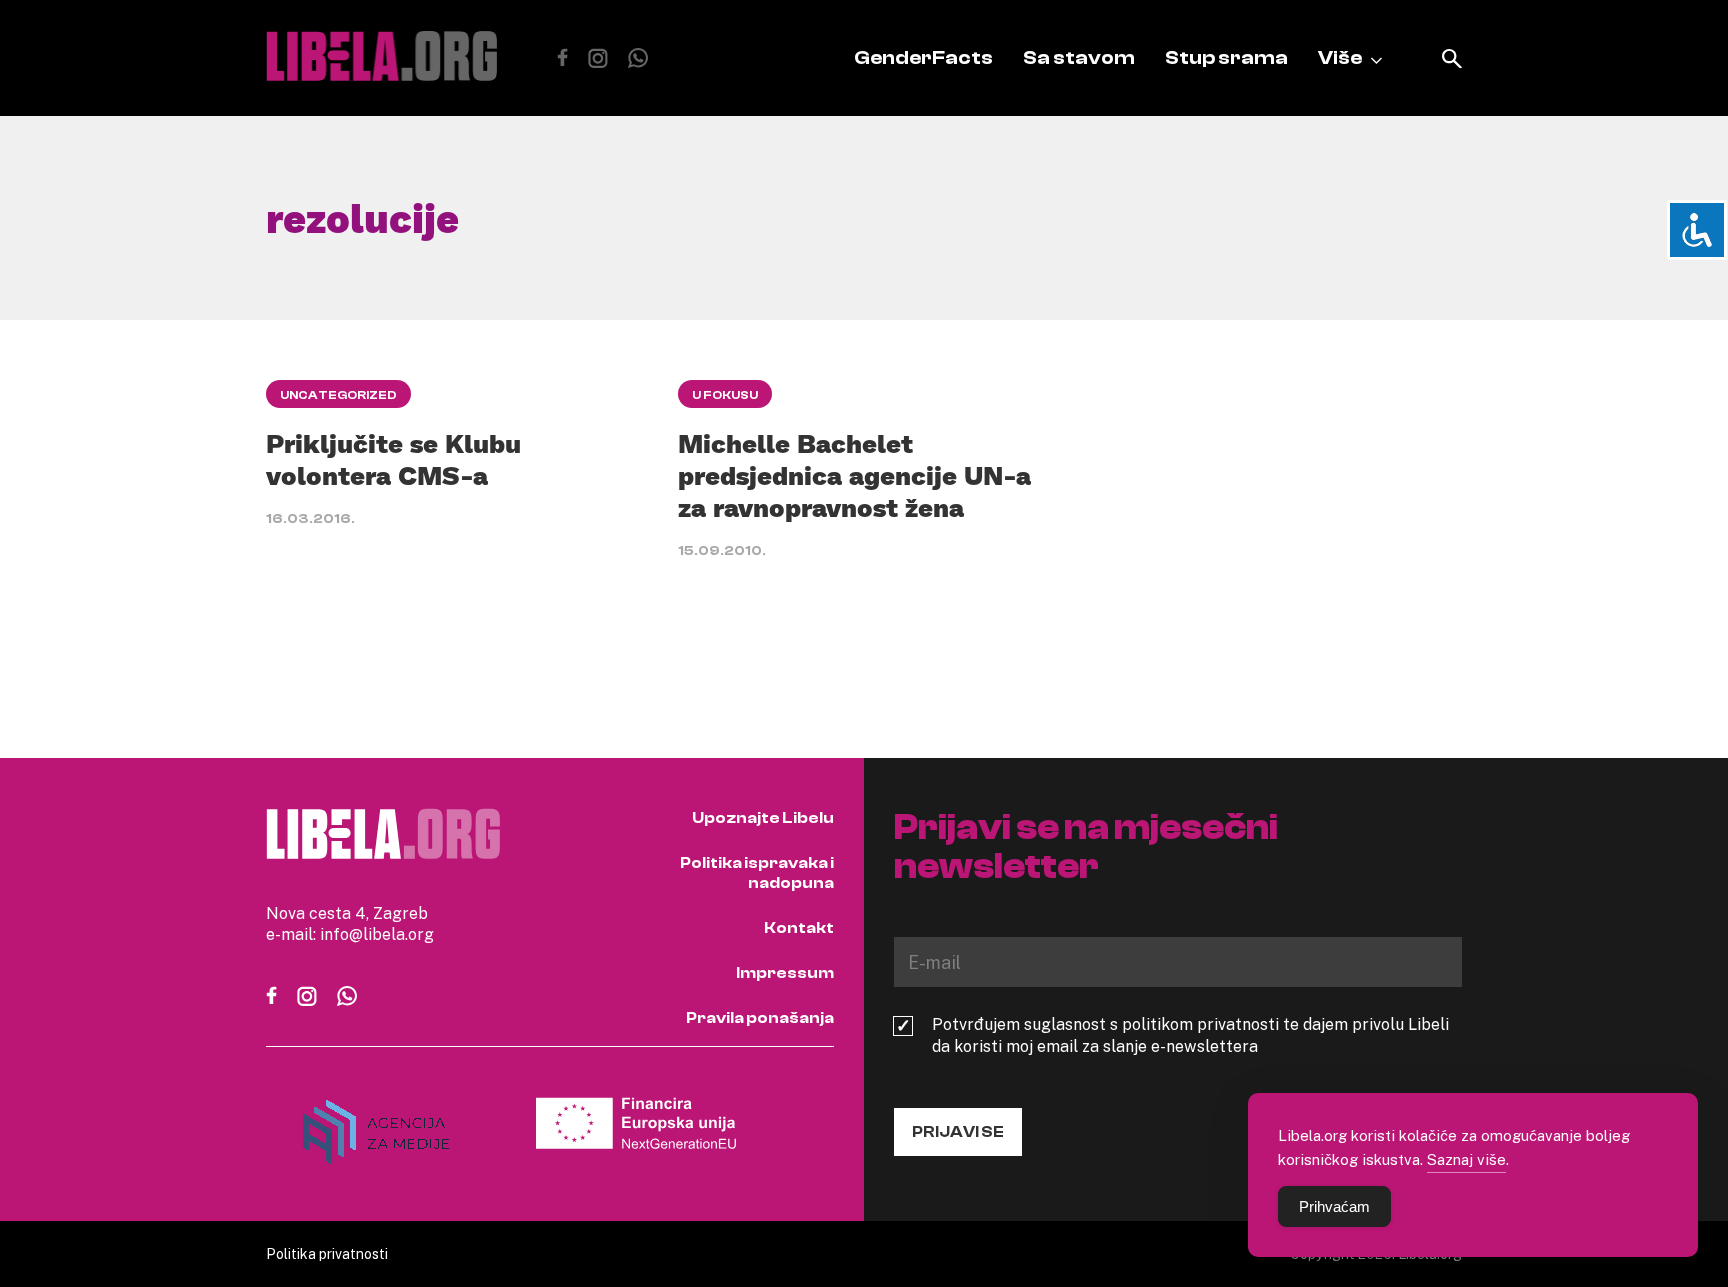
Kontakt (799, 928)
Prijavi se (958, 1132)
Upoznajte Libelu (763, 818)
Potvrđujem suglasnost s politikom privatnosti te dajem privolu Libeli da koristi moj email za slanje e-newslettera (1190, 1035)
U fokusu (725, 395)
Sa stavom (1079, 57)
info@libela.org (377, 934)
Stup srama (1226, 57)
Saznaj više (1466, 1159)
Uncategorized (338, 395)
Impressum (785, 973)
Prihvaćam (1334, 1206)
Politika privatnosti (327, 1253)
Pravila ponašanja (760, 1018)
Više (1340, 57)
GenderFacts (923, 57)
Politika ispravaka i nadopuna (757, 873)
